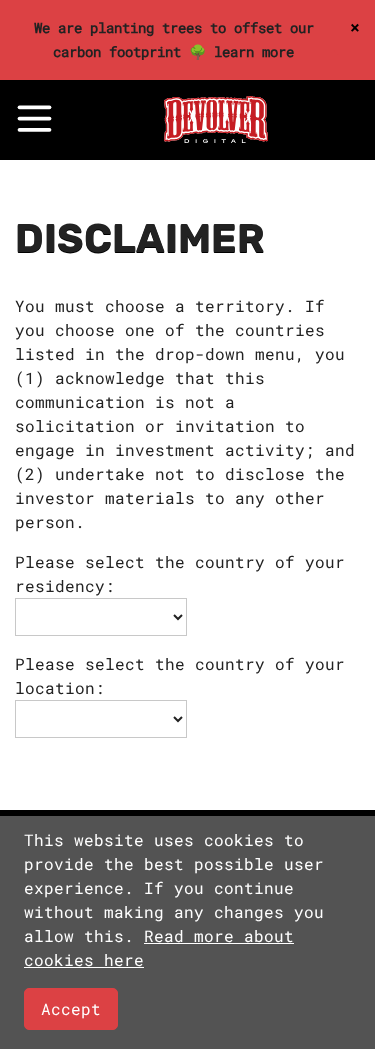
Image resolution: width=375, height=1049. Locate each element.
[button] (34, 118)
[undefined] (216, 136)
